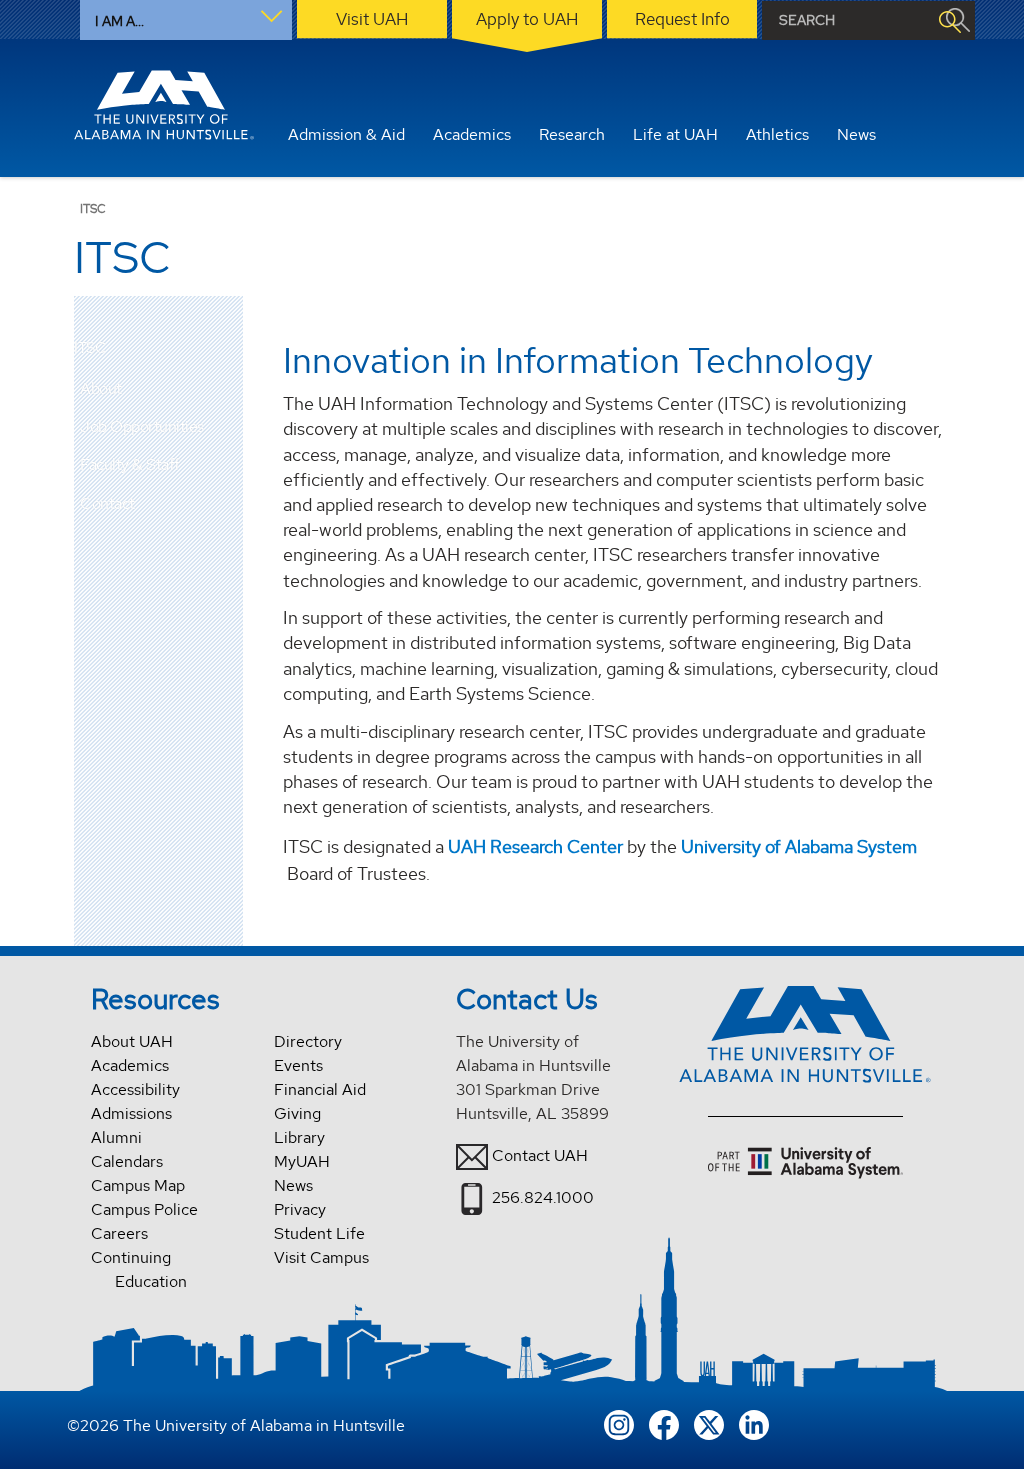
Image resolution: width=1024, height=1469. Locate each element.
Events (298, 1065)
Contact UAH (540, 1155)
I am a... (119, 21)
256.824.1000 (543, 1197)
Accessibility (135, 1089)
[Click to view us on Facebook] (664, 1422)
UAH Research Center (535, 846)
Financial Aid (320, 1089)
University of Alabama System (799, 846)
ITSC (89, 348)
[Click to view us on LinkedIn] (754, 1422)
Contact (107, 503)
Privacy (300, 1209)
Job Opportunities (142, 426)
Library (299, 1137)
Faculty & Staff (130, 464)
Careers (119, 1233)
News (293, 1185)
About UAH (132, 1041)
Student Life (319, 1233)
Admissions (131, 1113)
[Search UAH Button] (949, 20)
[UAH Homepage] (164, 105)
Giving (297, 1113)
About (101, 388)
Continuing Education (139, 1269)
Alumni (116, 1137)
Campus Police (144, 1209)
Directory (308, 1041)
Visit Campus (321, 1257)
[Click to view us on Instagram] (619, 1422)
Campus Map (138, 1185)
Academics (130, 1065)
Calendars (127, 1161)
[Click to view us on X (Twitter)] (709, 1422)
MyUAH (302, 1161)
